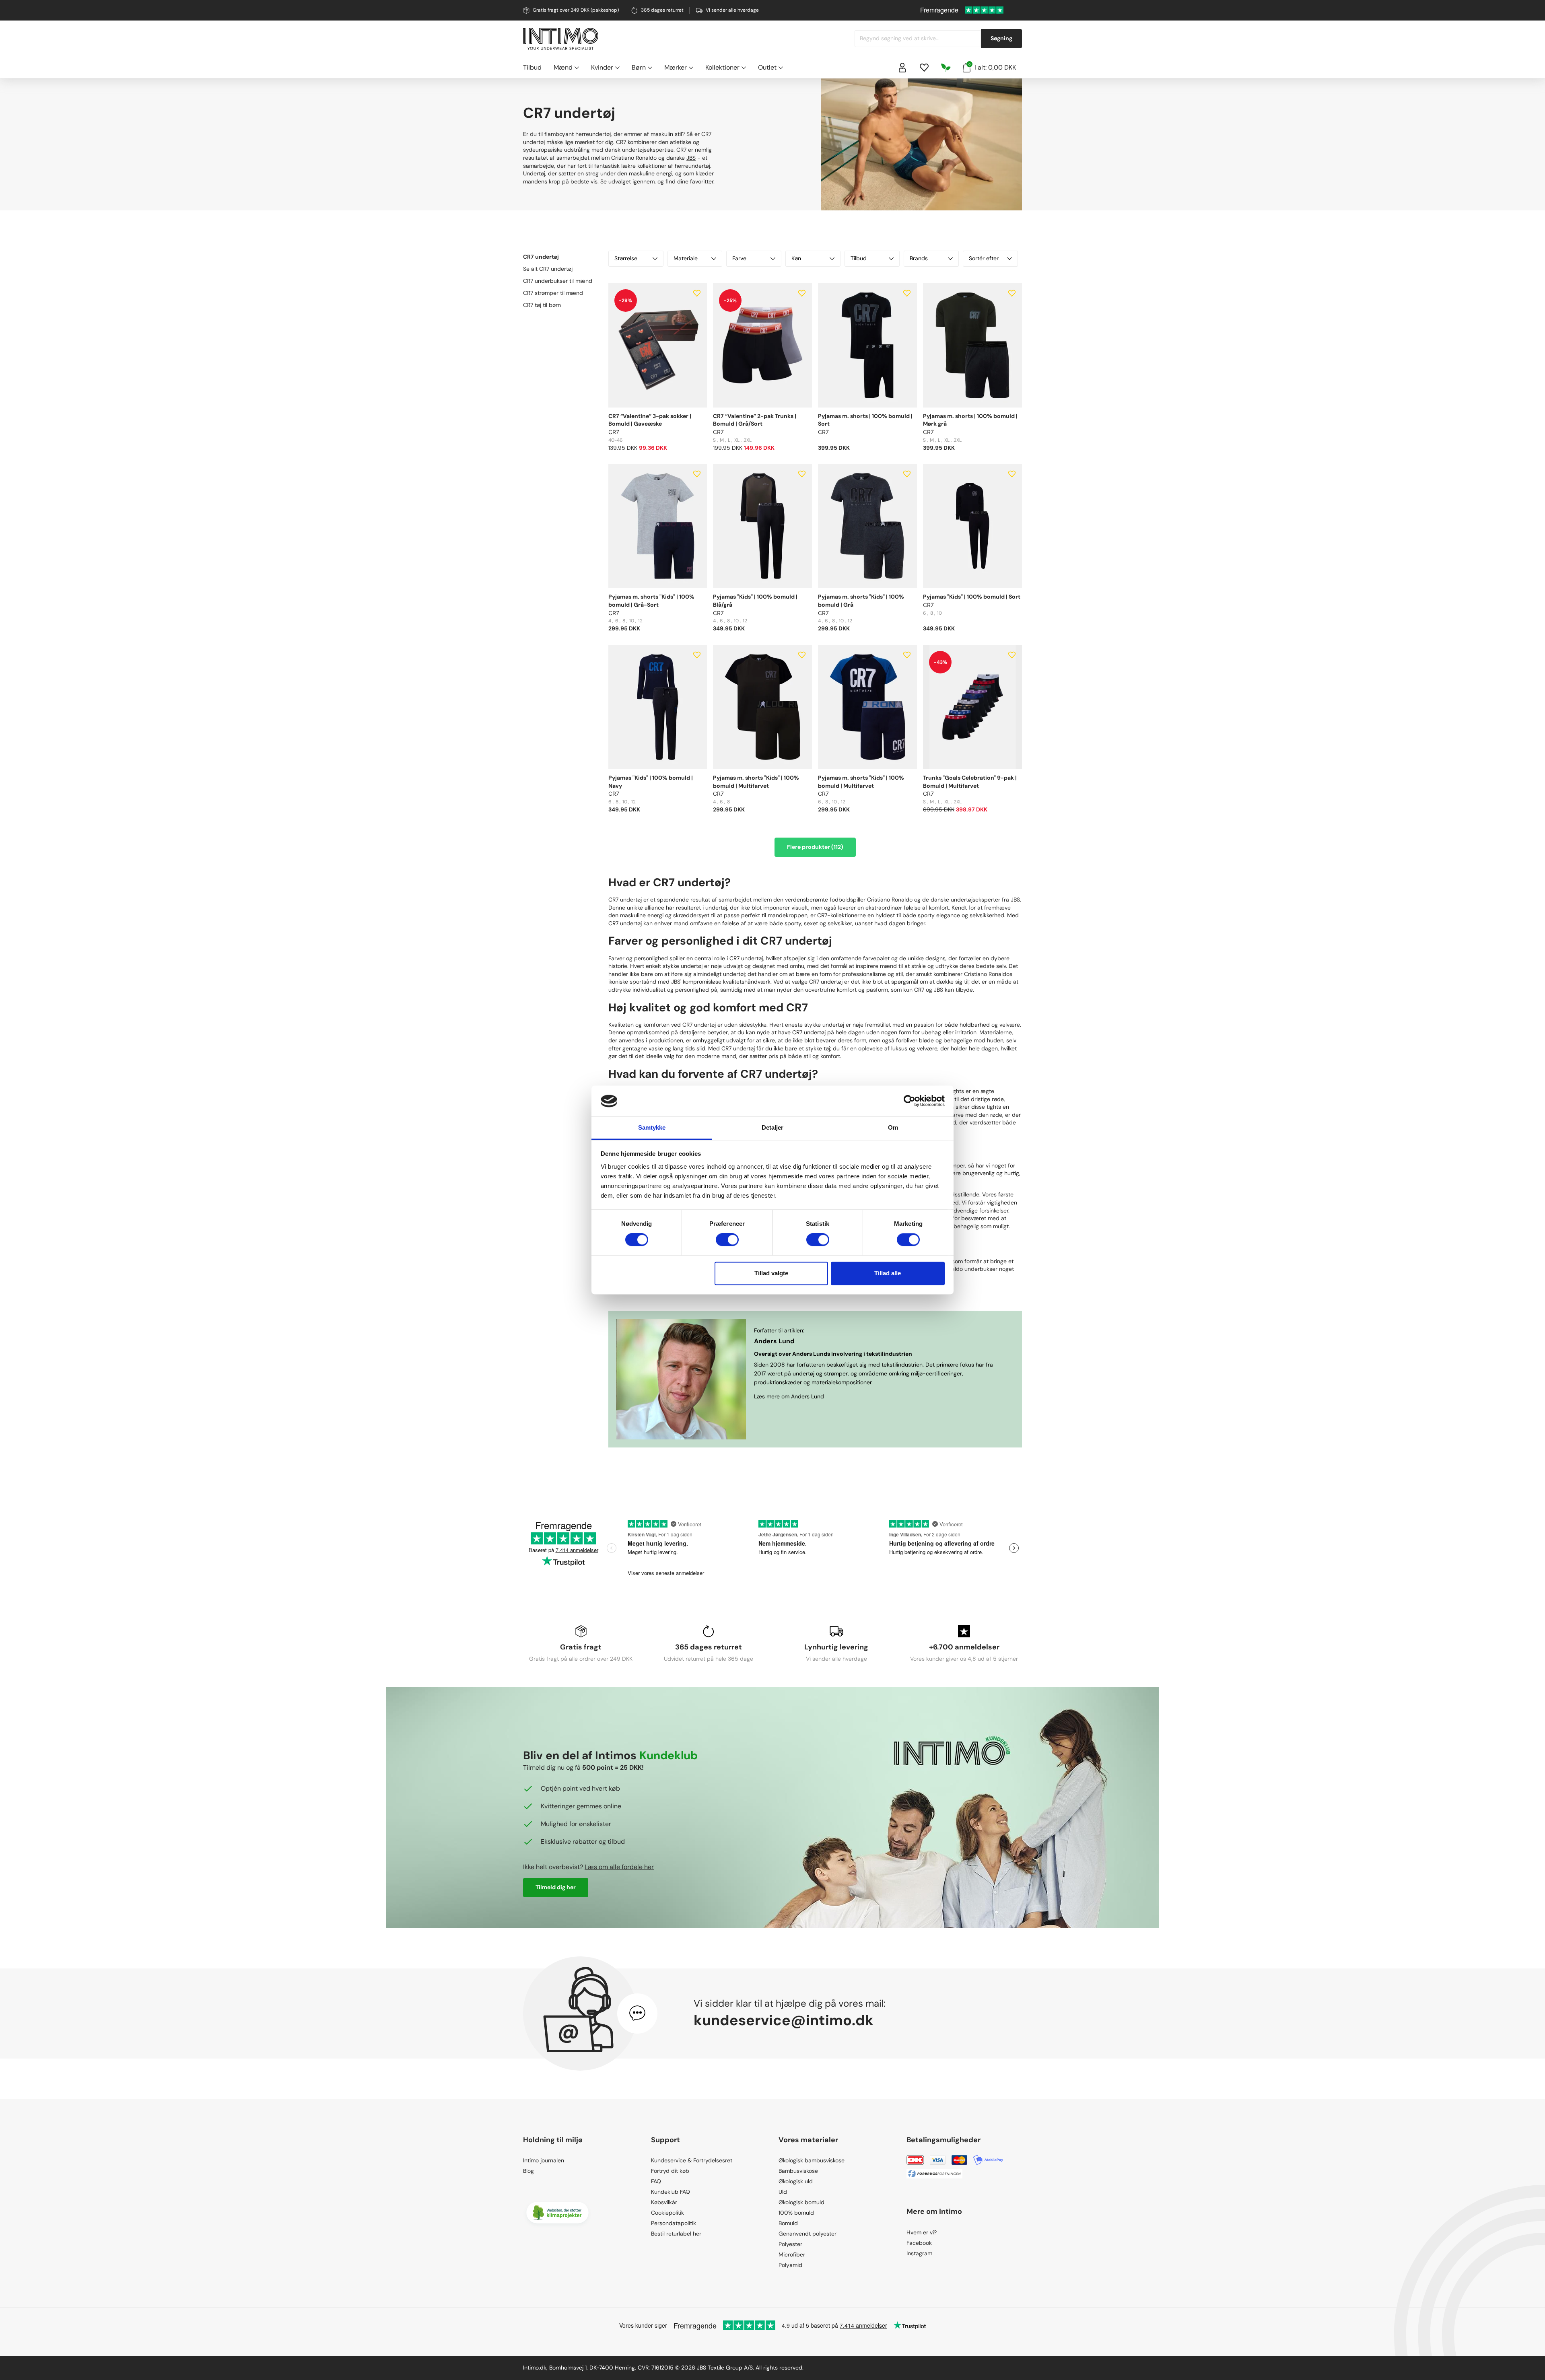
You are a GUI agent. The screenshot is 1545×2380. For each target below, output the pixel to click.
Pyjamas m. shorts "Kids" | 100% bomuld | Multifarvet (756, 782)
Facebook (919, 2243)
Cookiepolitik (667, 2213)
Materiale (686, 258)
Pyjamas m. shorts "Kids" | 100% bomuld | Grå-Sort (651, 601)
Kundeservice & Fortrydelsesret (692, 2160)
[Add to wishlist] (697, 293)
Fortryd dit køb (670, 2171)
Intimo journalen (544, 2160)
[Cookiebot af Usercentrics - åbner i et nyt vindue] (909, 1101)
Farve (739, 258)
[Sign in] (902, 68)
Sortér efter (984, 258)
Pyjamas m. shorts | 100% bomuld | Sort (865, 420)
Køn (796, 258)
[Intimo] (561, 39)
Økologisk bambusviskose (812, 2160)
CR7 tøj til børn (542, 305)
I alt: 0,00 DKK (992, 67)
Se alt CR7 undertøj (548, 269)
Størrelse (626, 258)
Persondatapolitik (674, 2223)
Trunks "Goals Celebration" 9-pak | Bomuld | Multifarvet (970, 782)
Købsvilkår (664, 2202)
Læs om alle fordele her (619, 1867)
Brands (919, 258)
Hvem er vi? (922, 2232)
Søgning (1001, 38)
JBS (691, 158)
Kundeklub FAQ (671, 2192)
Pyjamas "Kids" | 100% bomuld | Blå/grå (755, 601)
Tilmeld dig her (556, 1887)
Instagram (919, 2253)
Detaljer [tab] (773, 1127)
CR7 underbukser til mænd (558, 281)
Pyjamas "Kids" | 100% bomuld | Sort (972, 597)
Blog (528, 2171)
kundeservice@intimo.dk (784, 2020)
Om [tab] (893, 1127)
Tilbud (532, 67)
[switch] (727, 1240)
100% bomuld (796, 2213)
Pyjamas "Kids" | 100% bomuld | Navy (651, 782)
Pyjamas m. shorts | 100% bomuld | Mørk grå (970, 420)
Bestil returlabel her (676, 2234)
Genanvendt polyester (808, 2234)
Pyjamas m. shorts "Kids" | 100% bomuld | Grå (861, 601)
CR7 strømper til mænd (553, 293)
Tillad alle (888, 1273)
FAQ (656, 2181)
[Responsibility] (946, 68)
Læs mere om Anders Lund (789, 1396)
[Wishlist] (924, 68)
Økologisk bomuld (801, 2202)
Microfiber (792, 2254)
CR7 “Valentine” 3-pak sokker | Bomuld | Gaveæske (650, 420)
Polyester (790, 2244)
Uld (783, 2192)
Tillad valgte (771, 1273)
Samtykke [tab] (652, 1127)
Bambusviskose (798, 2171)
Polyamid (790, 2265)
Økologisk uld (796, 2181)
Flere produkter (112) (815, 847)
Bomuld (788, 2223)
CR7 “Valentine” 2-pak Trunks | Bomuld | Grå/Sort (755, 420)
